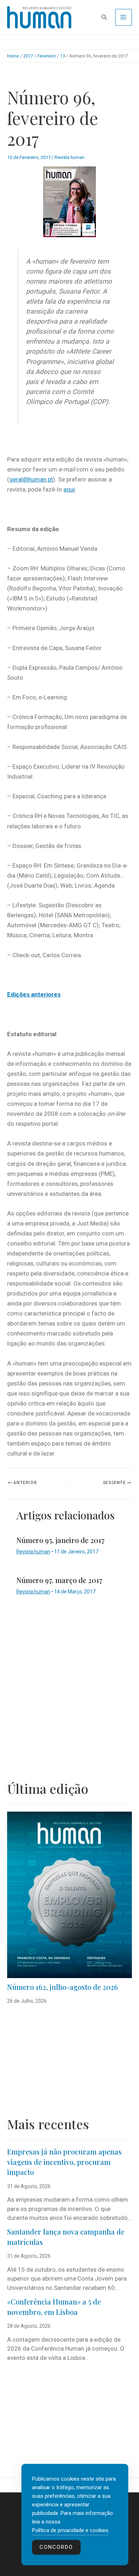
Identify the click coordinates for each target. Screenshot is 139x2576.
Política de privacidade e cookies (70, 2530)
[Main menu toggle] (124, 18)
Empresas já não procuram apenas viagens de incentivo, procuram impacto (64, 2162)
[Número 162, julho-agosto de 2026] (69, 1895)
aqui (69, 489)
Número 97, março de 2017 (59, 1580)
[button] (104, 17)
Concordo (56, 2547)
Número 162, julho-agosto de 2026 (63, 1987)
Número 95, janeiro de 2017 (60, 1540)
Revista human (69, 157)
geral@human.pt (31, 479)
